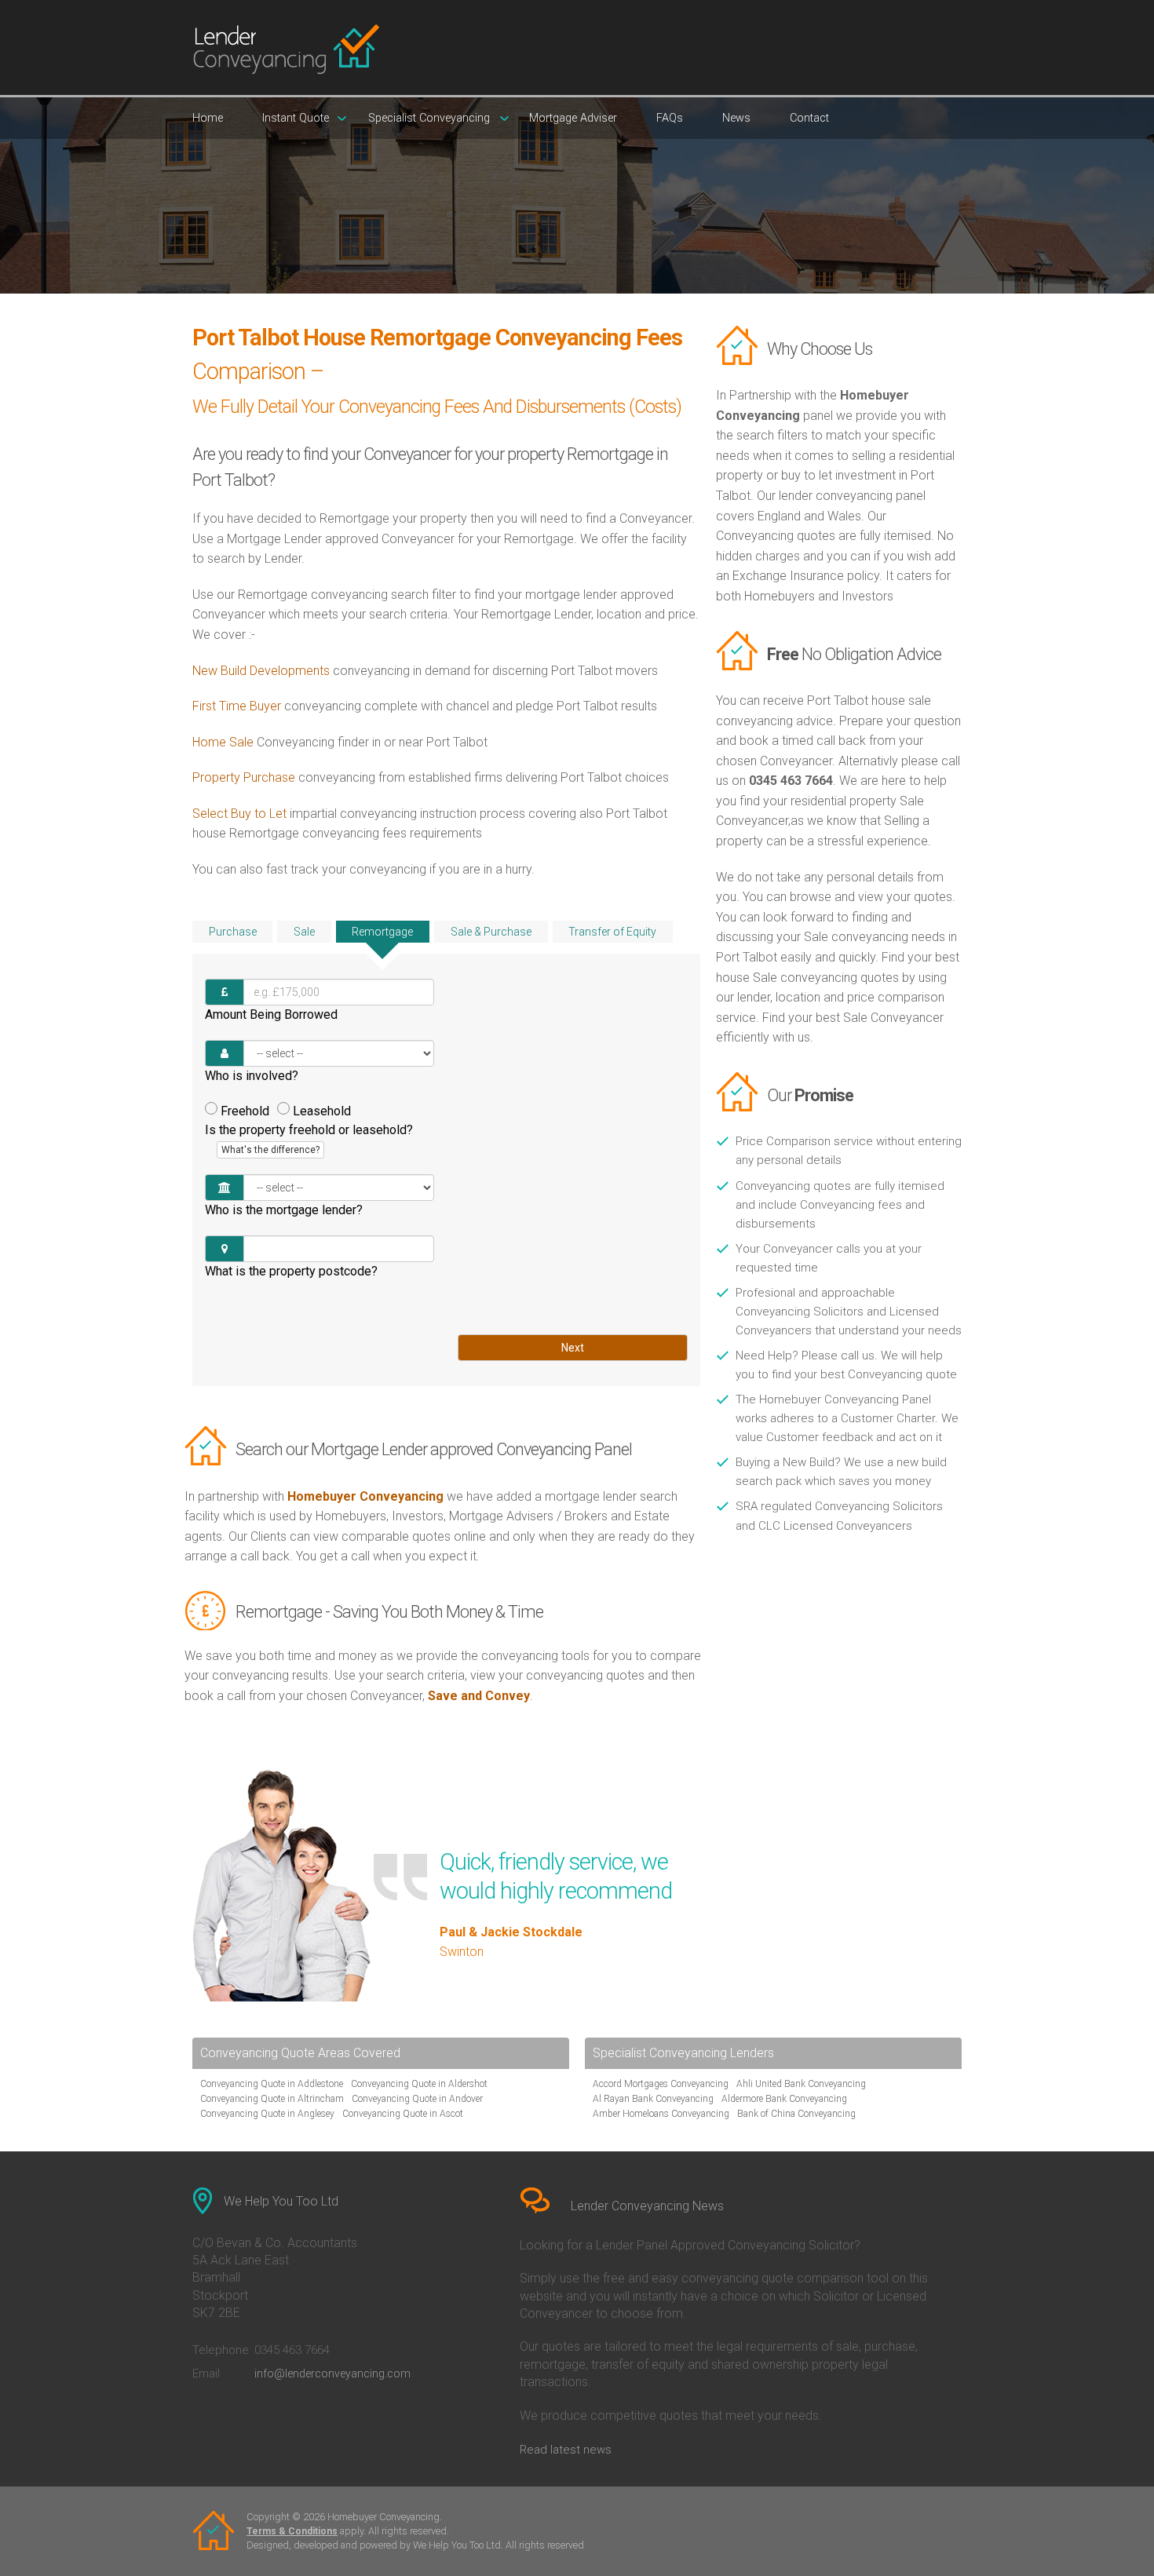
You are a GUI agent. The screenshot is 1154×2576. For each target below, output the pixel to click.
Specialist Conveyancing (429, 118)
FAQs (670, 118)
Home (208, 118)
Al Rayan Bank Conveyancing (653, 2099)
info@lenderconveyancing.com (332, 2373)
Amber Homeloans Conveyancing (661, 2114)
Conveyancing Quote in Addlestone (272, 2084)
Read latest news (566, 2450)
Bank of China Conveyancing (796, 2114)
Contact (809, 118)
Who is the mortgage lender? (284, 1210)
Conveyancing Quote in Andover (417, 2099)
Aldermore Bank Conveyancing (784, 2099)
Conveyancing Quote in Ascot (403, 2114)
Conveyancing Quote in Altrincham (272, 2099)
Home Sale (223, 742)
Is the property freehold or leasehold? (309, 1139)
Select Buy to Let (239, 814)
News (736, 118)
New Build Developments (261, 671)
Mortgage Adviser (573, 118)
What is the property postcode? (291, 1271)
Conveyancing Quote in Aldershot (419, 2084)
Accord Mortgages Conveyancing (661, 2084)
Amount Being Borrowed (271, 1014)
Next (573, 1348)
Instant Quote (296, 118)
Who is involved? (252, 1076)
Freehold (245, 1111)
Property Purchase (245, 777)
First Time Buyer (237, 706)
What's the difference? (270, 1150)
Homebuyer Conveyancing (365, 1496)
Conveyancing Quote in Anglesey (267, 2114)
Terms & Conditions (292, 2531)
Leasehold (322, 1111)
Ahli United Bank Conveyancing (801, 2084)
